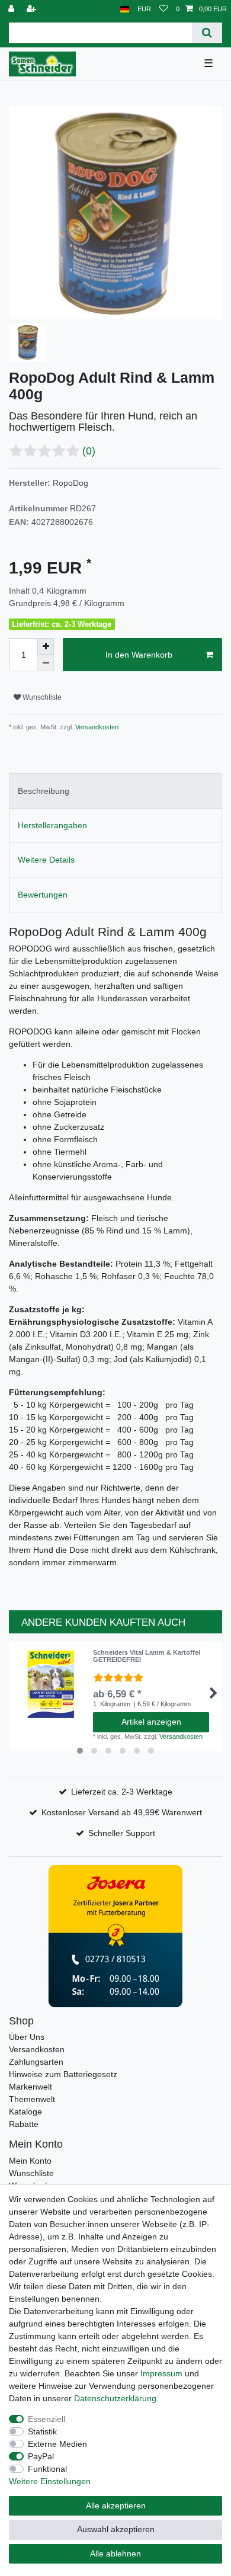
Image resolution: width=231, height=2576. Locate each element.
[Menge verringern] (46, 663)
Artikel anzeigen (151, 1722)
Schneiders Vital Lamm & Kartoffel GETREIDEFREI (147, 1656)
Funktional (47, 2469)
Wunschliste (41, 697)
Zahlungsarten (36, 2062)
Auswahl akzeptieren (116, 2529)
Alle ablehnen (115, 2553)
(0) (89, 451)
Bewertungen (43, 895)
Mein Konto (30, 2161)
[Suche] (207, 33)
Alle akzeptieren (116, 2505)
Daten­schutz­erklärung (115, 2398)
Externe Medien (57, 2444)
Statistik (42, 2431)
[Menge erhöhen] (46, 646)
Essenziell (46, 2419)
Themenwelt (32, 2099)
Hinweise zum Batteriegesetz (63, 2074)
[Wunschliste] (163, 9)
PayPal (41, 2456)
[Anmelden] (12, 9)
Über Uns (27, 2037)
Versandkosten (96, 727)
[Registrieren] (33, 9)
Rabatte (24, 2124)
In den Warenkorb (139, 655)
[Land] (125, 9)
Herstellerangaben (52, 825)
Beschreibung (44, 791)
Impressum (161, 2373)
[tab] (115, 791)
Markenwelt (31, 2087)
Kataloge (25, 2112)
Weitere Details (46, 860)
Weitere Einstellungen (50, 2481)
